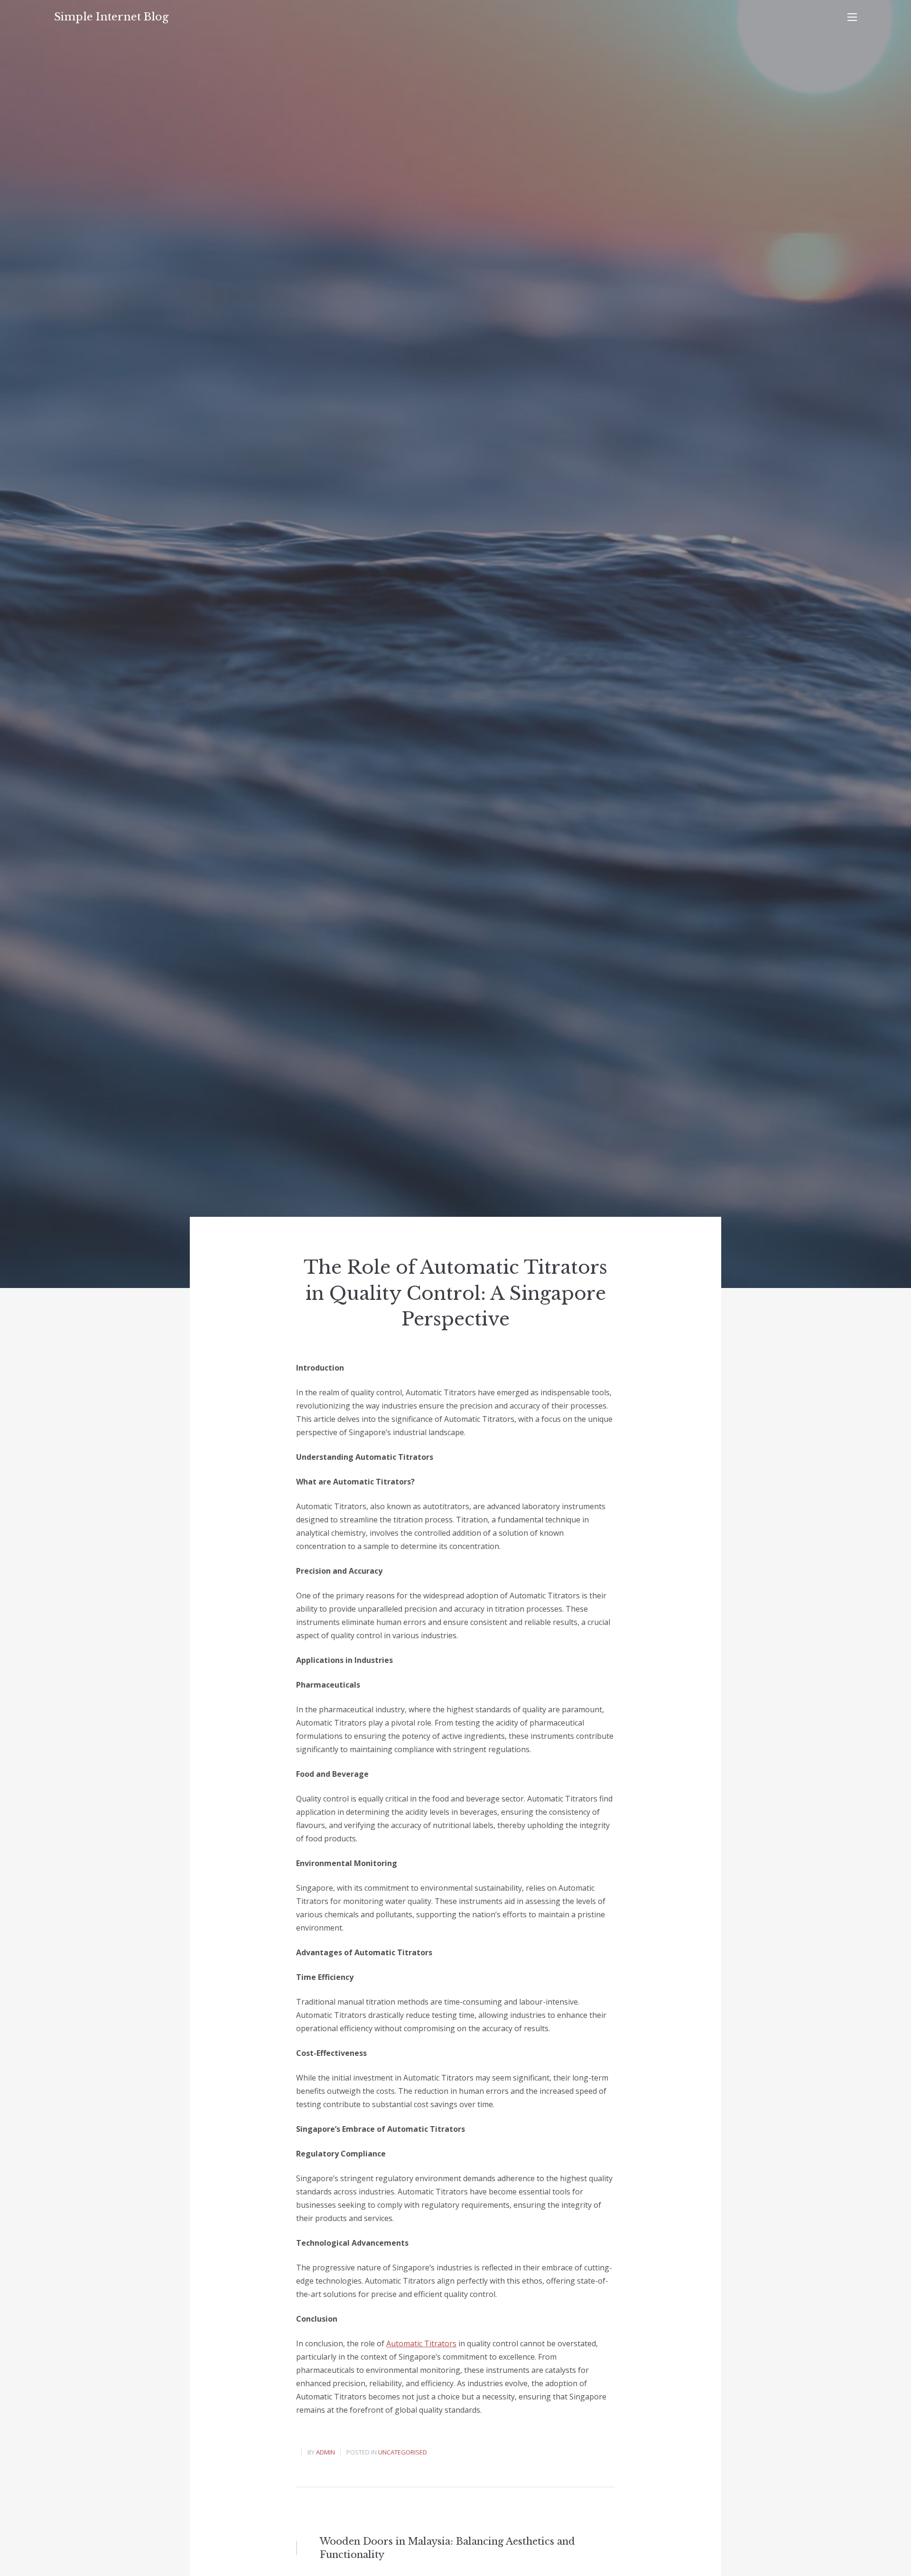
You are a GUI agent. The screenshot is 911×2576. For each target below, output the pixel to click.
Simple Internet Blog (111, 17)
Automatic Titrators (421, 2343)
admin (325, 2452)
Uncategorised (403, 2452)
